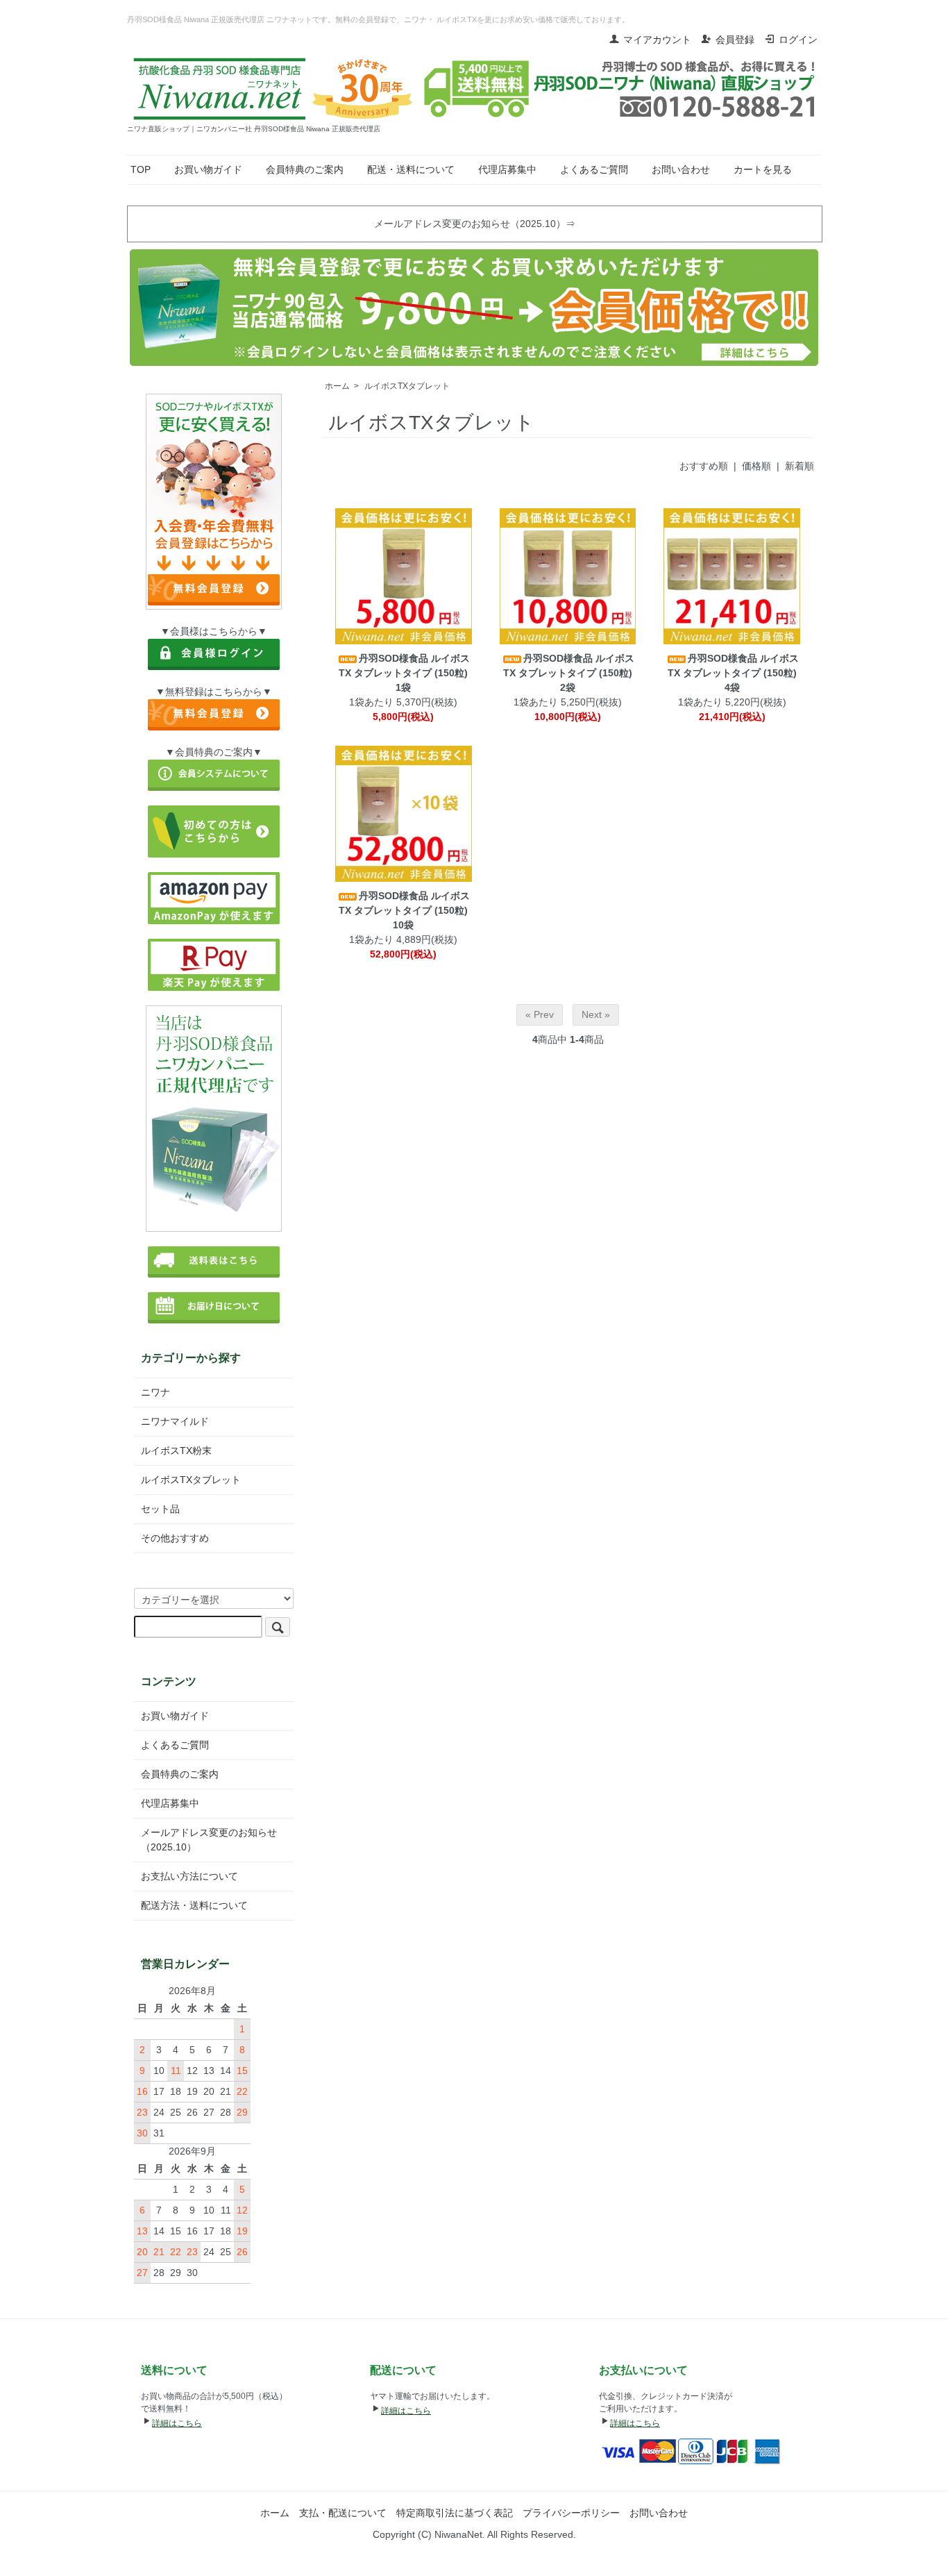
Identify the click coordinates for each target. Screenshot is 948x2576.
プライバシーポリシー (571, 2513)
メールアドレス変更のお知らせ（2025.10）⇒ (475, 224)
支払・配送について (343, 2513)
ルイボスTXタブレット (407, 386)
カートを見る (763, 169)
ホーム (337, 386)
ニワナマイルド (175, 1421)
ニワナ (155, 1392)
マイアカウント (657, 40)
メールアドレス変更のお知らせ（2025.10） (209, 1840)
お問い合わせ (681, 169)
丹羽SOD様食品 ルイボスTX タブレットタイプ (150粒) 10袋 (404, 910)
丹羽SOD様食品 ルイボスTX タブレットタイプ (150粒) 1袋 (404, 673)
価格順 (756, 466)
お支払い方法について (189, 1876)
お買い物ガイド (208, 169)
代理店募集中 (507, 169)
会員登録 (735, 40)
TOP (141, 169)
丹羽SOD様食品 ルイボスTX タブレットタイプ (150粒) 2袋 (569, 673)
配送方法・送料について (194, 1905)
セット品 (160, 1509)
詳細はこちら (177, 2423)
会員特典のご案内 (305, 169)
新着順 (799, 466)
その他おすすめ (175, 1538)
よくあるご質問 (594, 169)
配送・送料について (411, 169)
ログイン (798, 40)
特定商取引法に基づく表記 (455, 2513)
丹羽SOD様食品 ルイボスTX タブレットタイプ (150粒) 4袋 (733, 673)
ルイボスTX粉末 (176, 1450)
